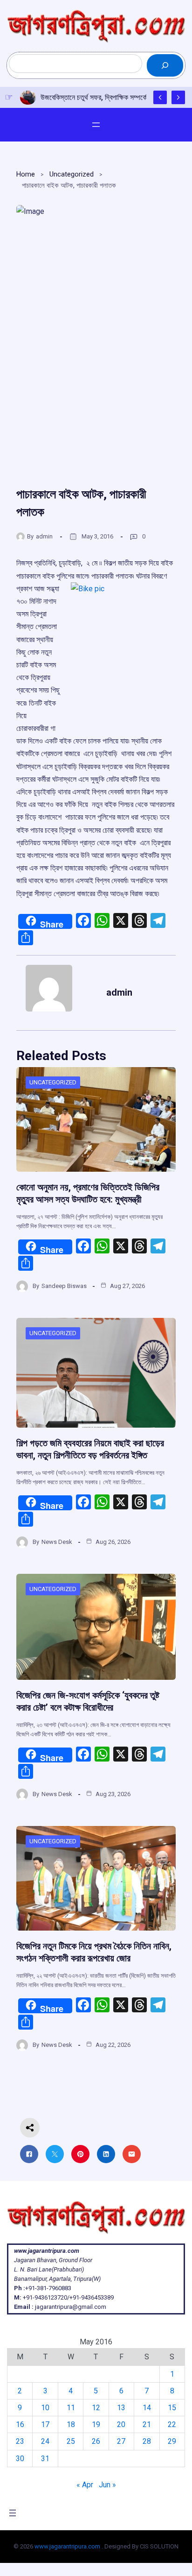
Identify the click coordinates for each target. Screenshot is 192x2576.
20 (121, 2424)
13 (121, 2408)
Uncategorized (72, 174)
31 (45, 2459)
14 (147, 2408)
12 (96, 2408)
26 (96, 2441)
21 (147, 2424)
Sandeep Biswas (64, 1286)
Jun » (107, 2485)
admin (44, 536)
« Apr (85, 2485)
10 (45, 2408)
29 (172, 2441)
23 (20, 2441)
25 (71, 2441)
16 (20, 2424)
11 (71, 2408)
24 (45, 2441)
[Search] (165, 65)
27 (121, 2441)
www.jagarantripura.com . (69, 2546)
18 (71, 2424)
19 (96, 2424)
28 (147, 2441)
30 (20, 2459)
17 (45, 2424)
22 (172, 2424)
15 (172, 2408)
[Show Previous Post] (160, 97)
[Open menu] (96, 125)
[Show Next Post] (178, 97)
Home (26, 174)
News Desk (57, 1542)
